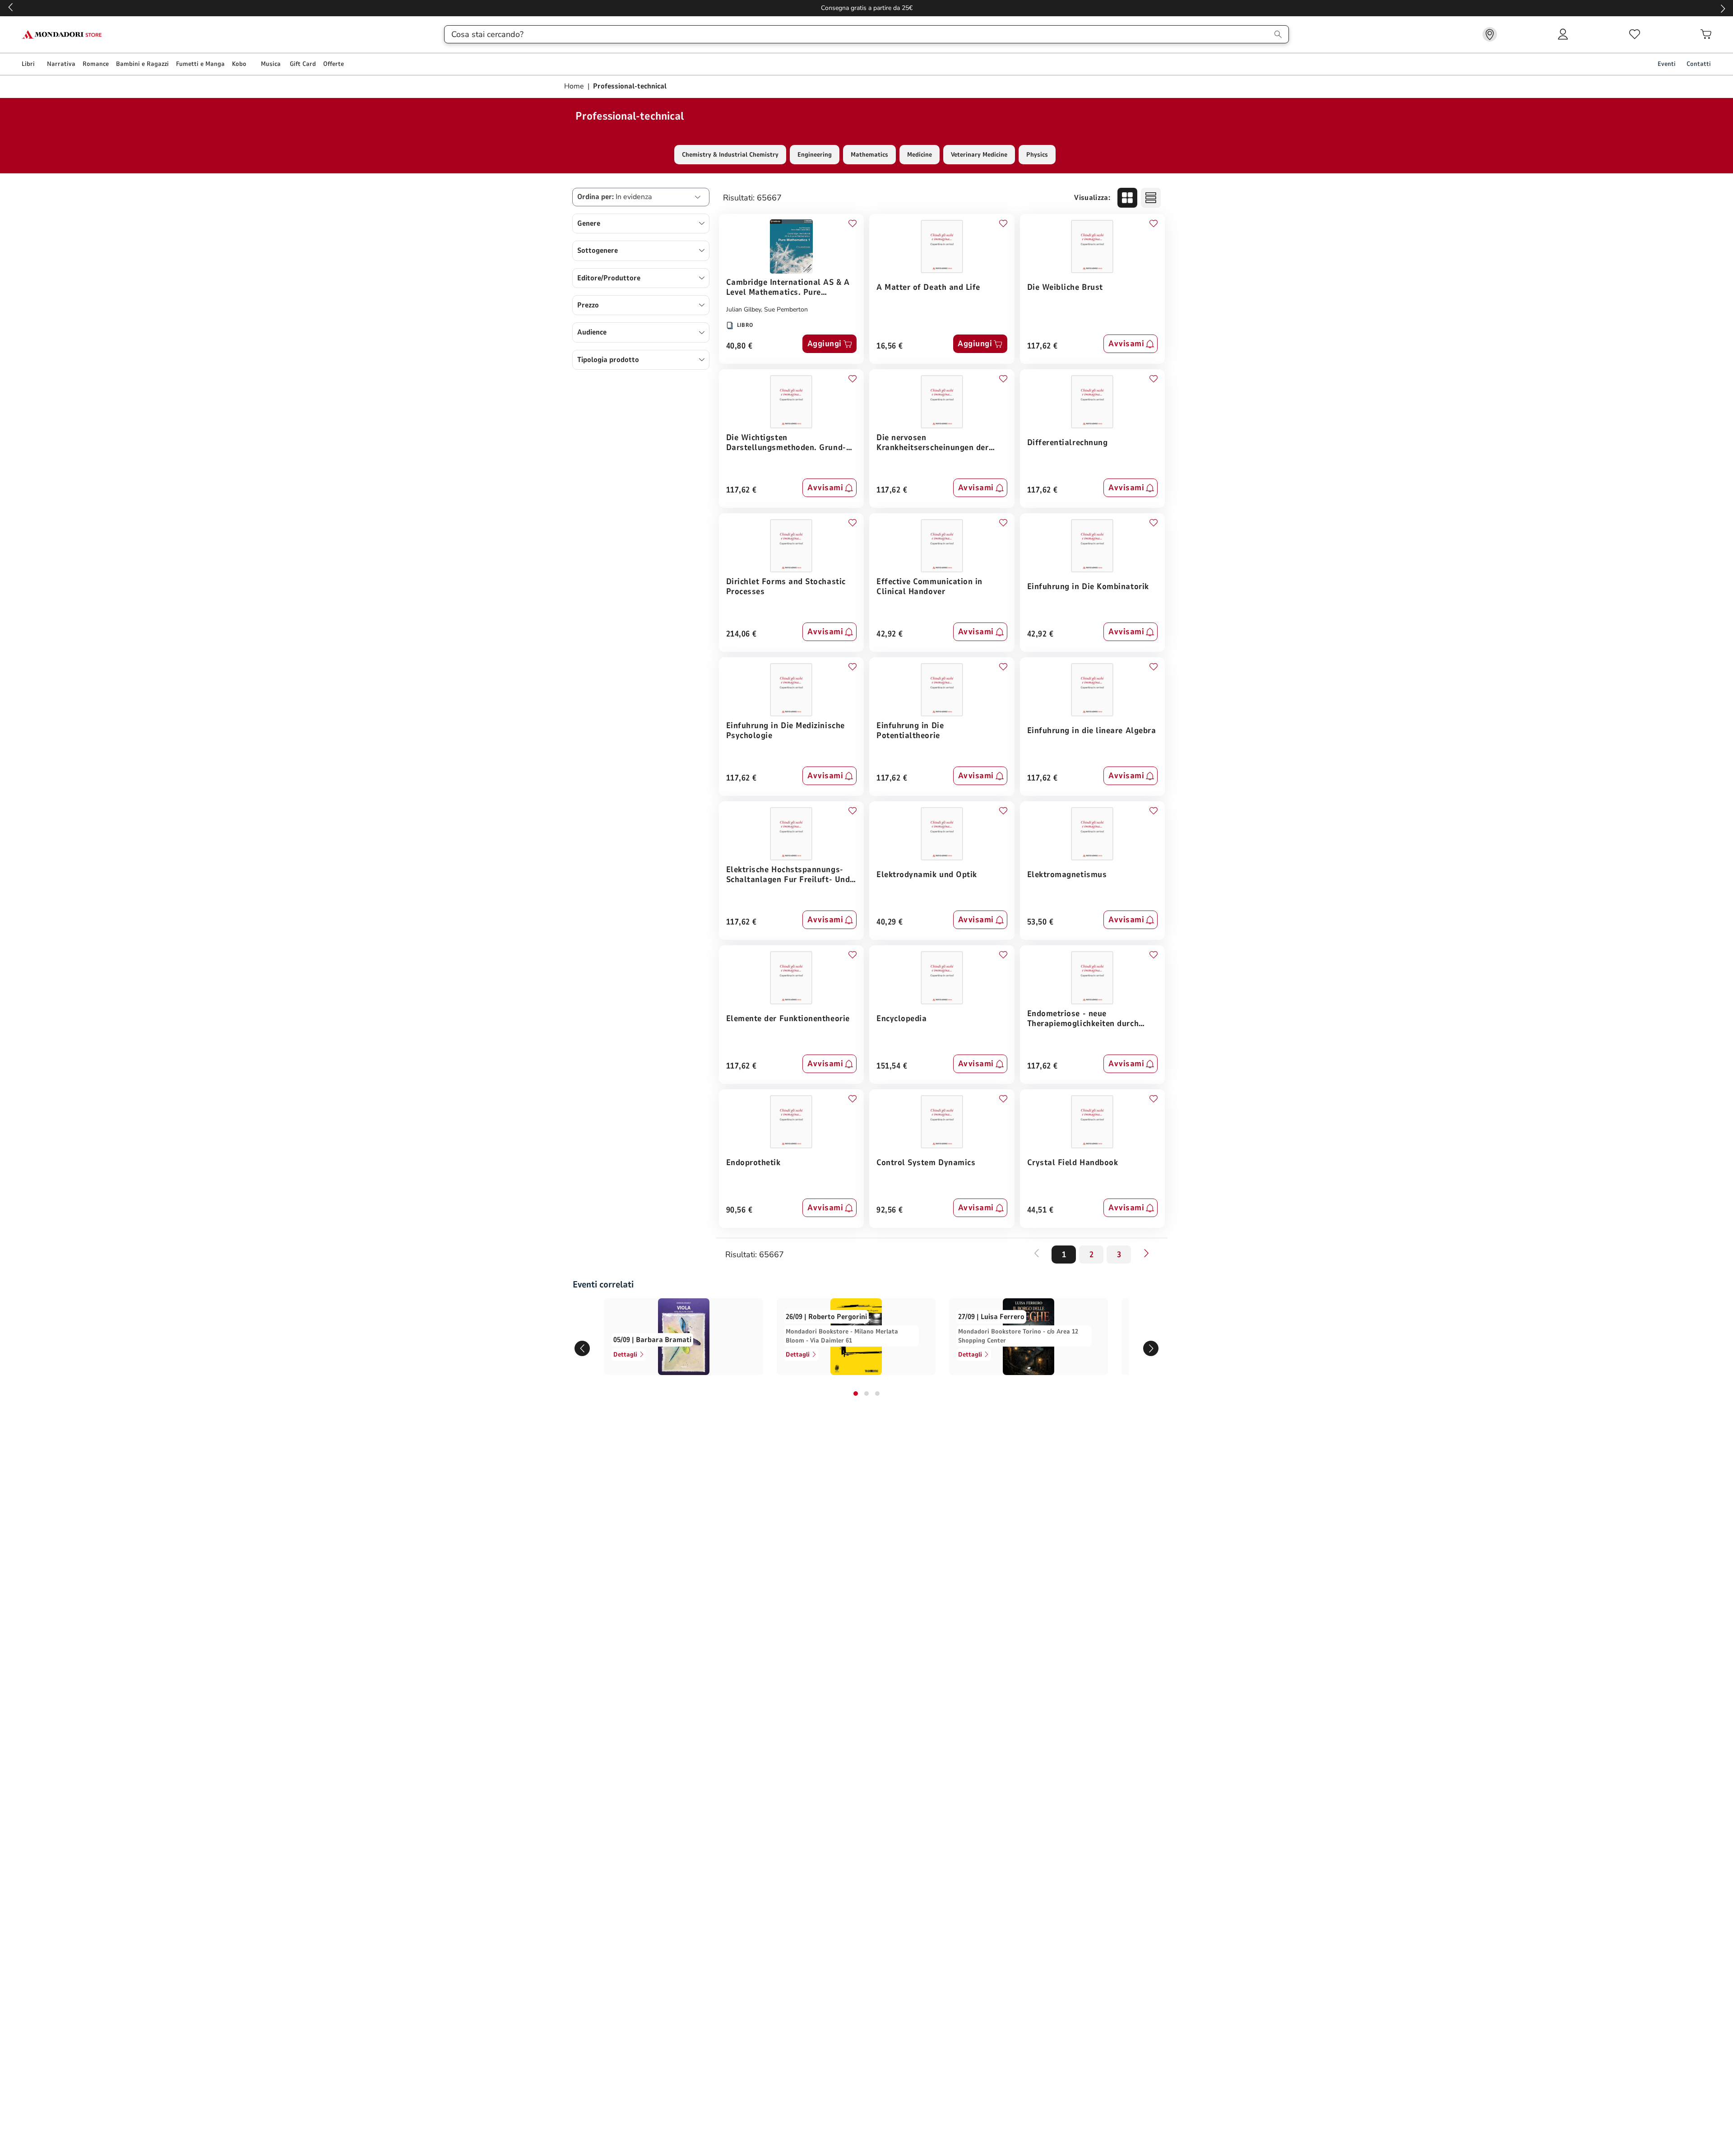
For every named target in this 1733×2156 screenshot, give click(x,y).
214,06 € (741, 634)
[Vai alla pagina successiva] (1146, 1253)
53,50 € (1040, 922)
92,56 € (890, 1210)
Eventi (1667, 64)
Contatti (1699, 64)
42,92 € (890, 634)
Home (575, 86)
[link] (1490, 34)
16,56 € (890, 346)
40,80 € (739, 346)
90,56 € (739, 1210)
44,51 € (1040, 1210)
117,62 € (1043, 346)
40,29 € (890, 922)
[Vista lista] (1151, 198)
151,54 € (892, 1066)
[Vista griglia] (1127, 198)
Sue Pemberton (786, 309)
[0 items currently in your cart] (1706, 34)
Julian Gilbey (744, 309)
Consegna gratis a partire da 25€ (867, 8)
